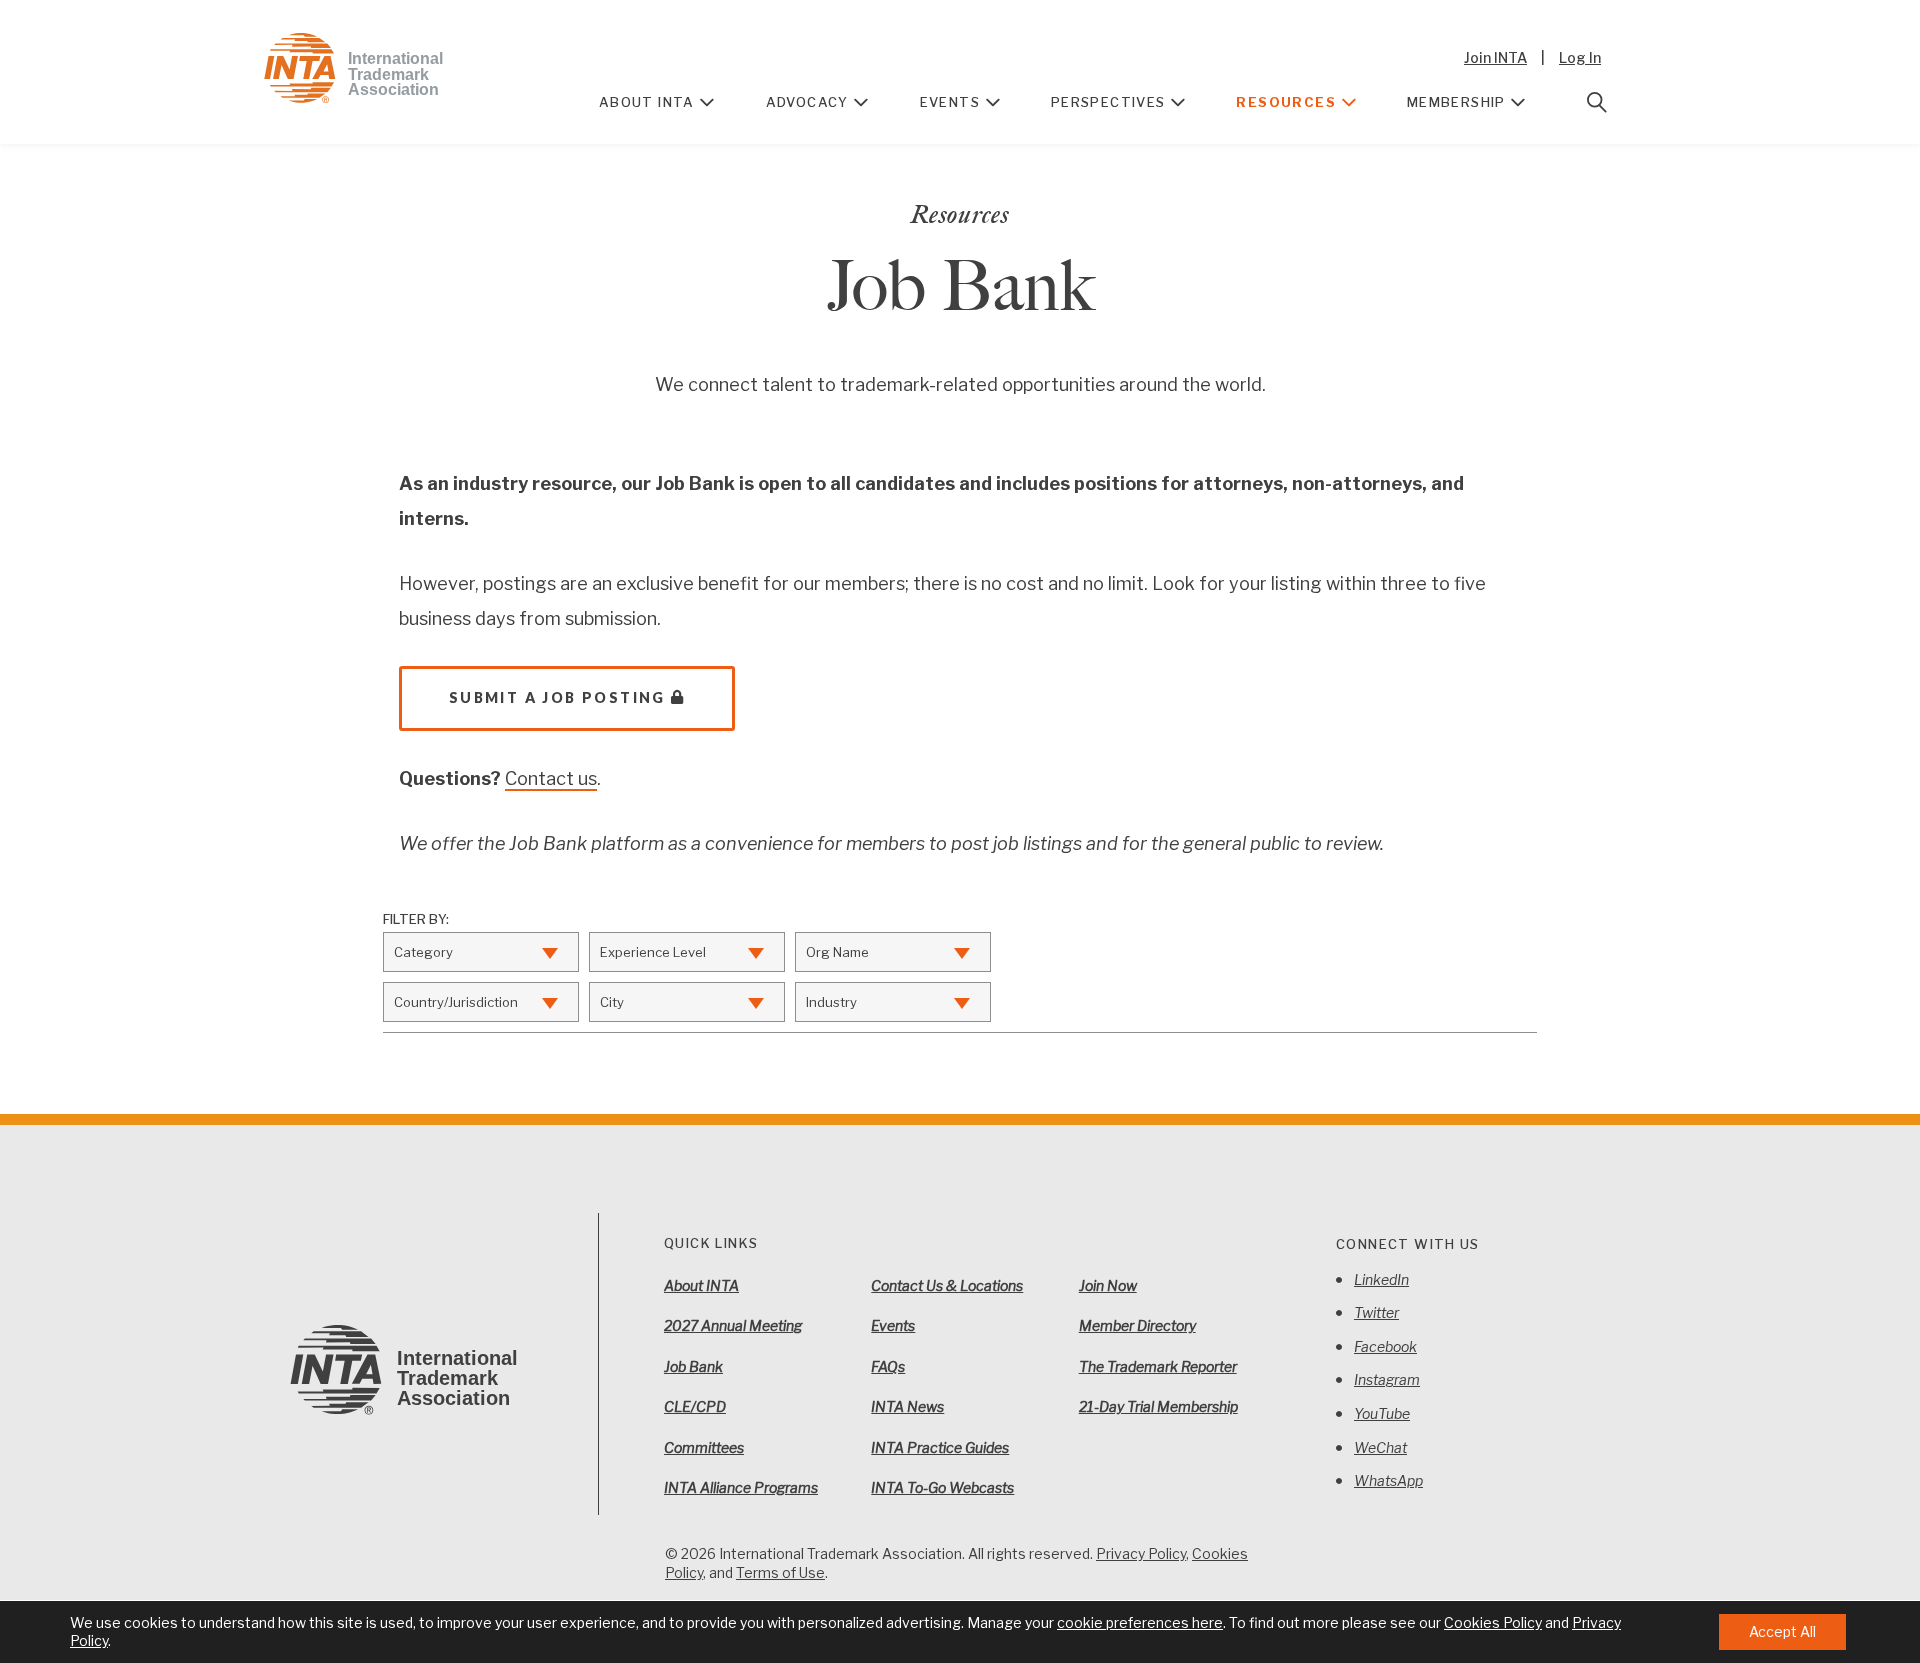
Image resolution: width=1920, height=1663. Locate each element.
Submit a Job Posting (557, 697)
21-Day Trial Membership (1158, 1406)
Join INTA (1495, 57)
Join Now (1108, 1285)
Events (950, 102)
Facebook (1385, 1346)
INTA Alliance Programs (741, 1487)
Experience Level (653, 952)
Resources (1286, 102)
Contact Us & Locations (947, 1285)
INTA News (907, 1406)
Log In (1580, 57)
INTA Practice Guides (940, 1447)
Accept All (1782, 1631)
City (612, 1002)
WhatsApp (1388, 1480)
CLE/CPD (695, 1406)
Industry (831, 1002)
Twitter (1376, 1312)
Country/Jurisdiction (456, 1002)
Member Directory (1137, 1325)
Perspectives (1108, 102)
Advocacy (807, 102)
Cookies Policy (1493, 1622)
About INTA (647, 102)
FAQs (888, 1366)
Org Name (837, 952)
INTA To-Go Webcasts (942, 1487)
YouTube (1382, 1413)
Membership (1456, 102)
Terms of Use (780, 1572)
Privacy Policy (1141, 1553)
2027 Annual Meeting (733, 1325)
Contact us (551, 778)
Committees (704, 1447)
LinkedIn (1381, 1279)
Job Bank (693, 1366)
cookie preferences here (1140, 1622)
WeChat (1380, 1447)
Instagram (1387, 1379)
